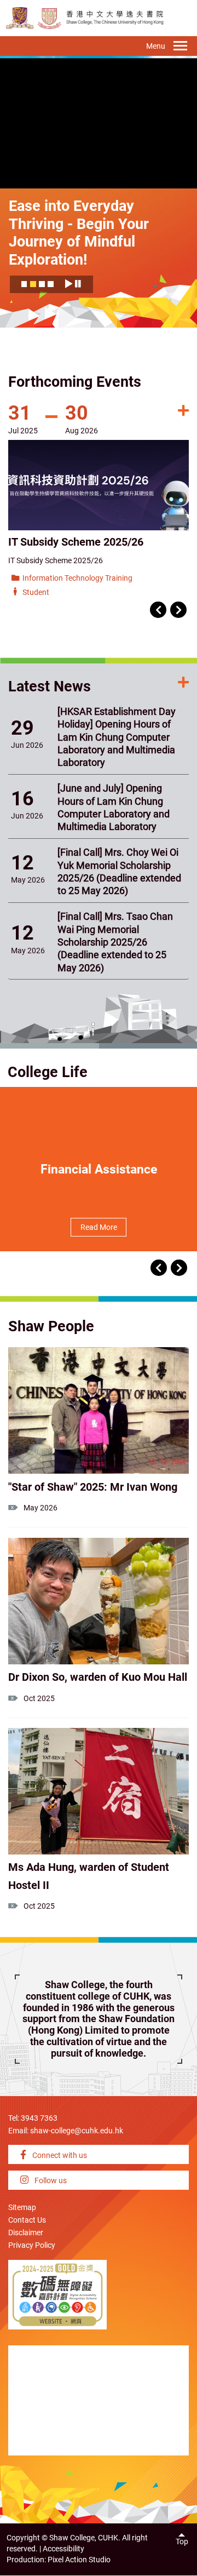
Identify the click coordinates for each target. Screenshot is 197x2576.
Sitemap (22, 2208)
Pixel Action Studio (79, 2560)
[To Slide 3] (42, 287)
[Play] (68, 284)
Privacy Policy (32, 2245)
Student (36, 593)
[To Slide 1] (24, 287)
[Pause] (78, 284)
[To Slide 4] (51, 287)
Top (182, 2542)
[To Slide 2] (33, 287)
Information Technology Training (77, 578)
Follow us (50, 2181)
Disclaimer (26, 2233)
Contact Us (27, 2220)
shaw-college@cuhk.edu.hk (77, 2131)
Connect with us (59, 2156)
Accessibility (63, 2549)
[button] (158, 610)
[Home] (50, 18)
